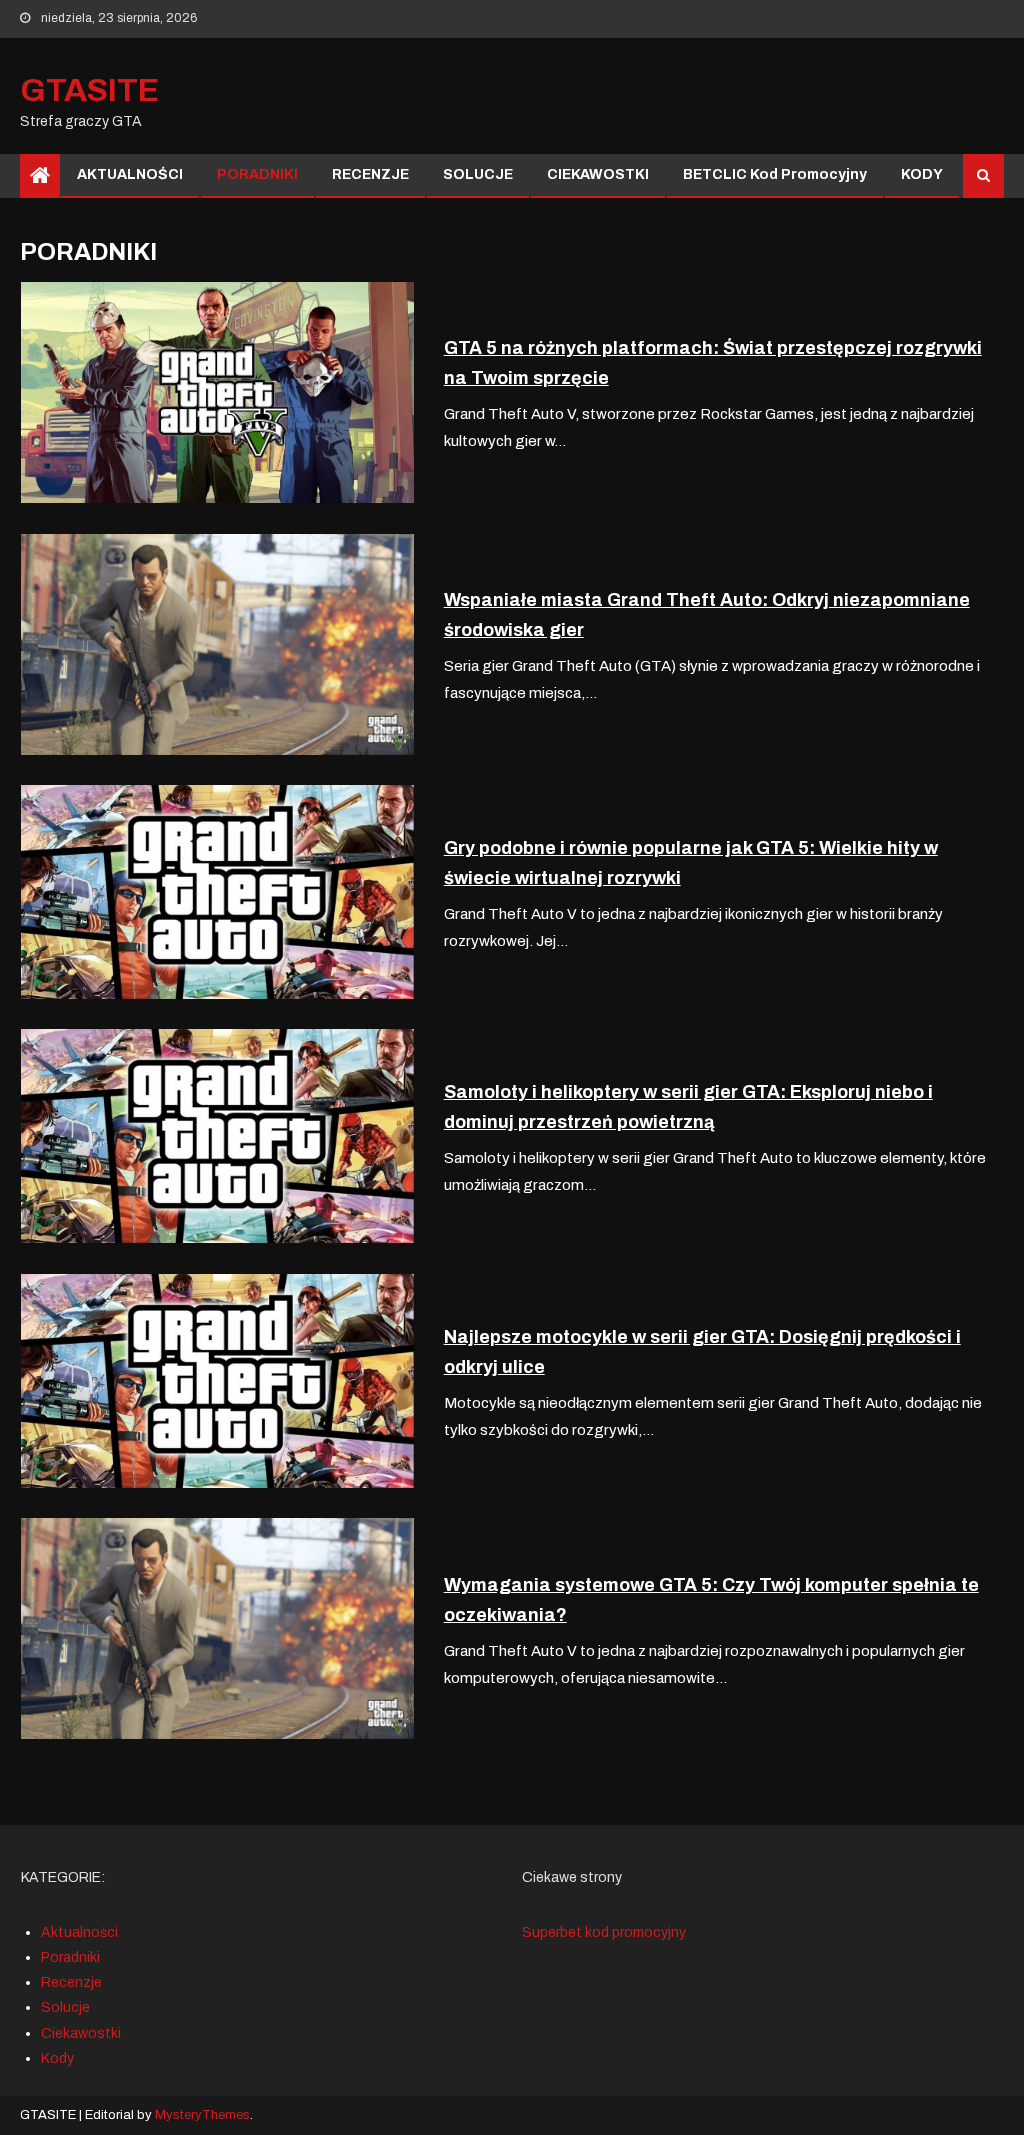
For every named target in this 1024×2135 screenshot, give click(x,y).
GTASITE (89, 90)
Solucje (65, 2007)
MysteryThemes (202, 2115)
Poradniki (70, 1957)
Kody (57, 2058)
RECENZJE (370, 174)
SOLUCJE (478, 174)
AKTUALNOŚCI (130, 174)
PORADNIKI (257, 174)
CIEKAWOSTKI (598, 174)
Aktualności (79, 1932)
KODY (922, 174)
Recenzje (71, 1982)
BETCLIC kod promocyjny (775, 174)
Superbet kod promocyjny (604, 1932)
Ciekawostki (81, 2033)
